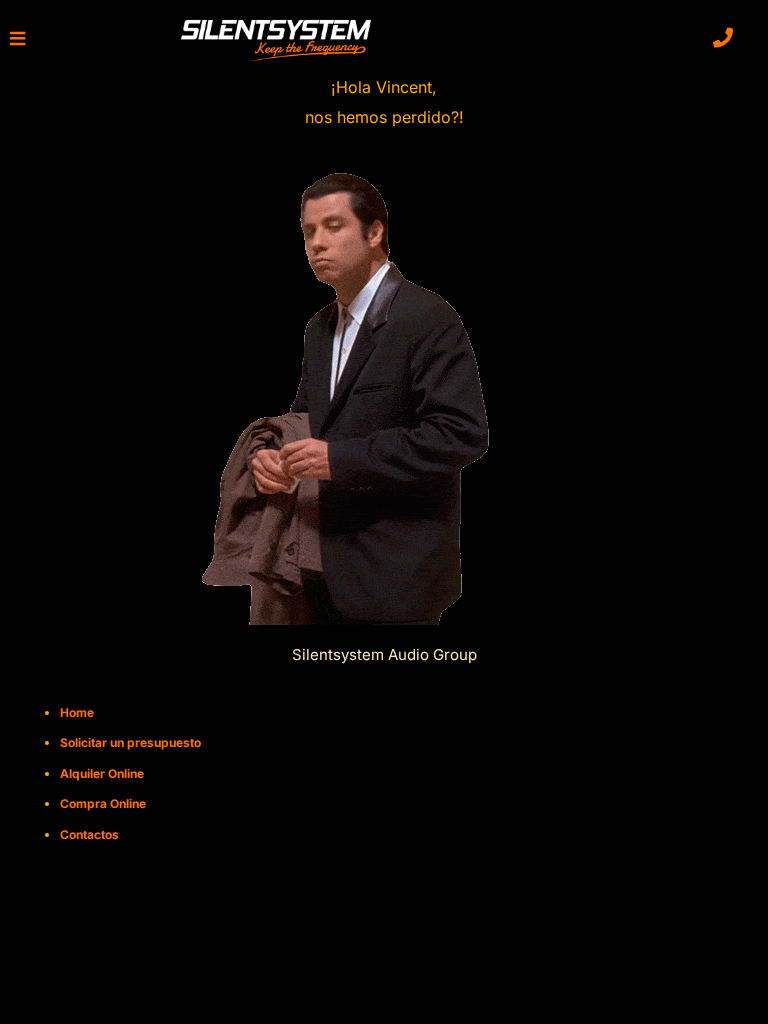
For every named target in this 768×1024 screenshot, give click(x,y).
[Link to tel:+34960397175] (723, 38)
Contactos (89, 834)
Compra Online (103, 803)
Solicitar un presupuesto (130, 742)
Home (77, 712)
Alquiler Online (102, 773)
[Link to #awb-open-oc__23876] (17, 38)
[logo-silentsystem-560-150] (276, 23)
